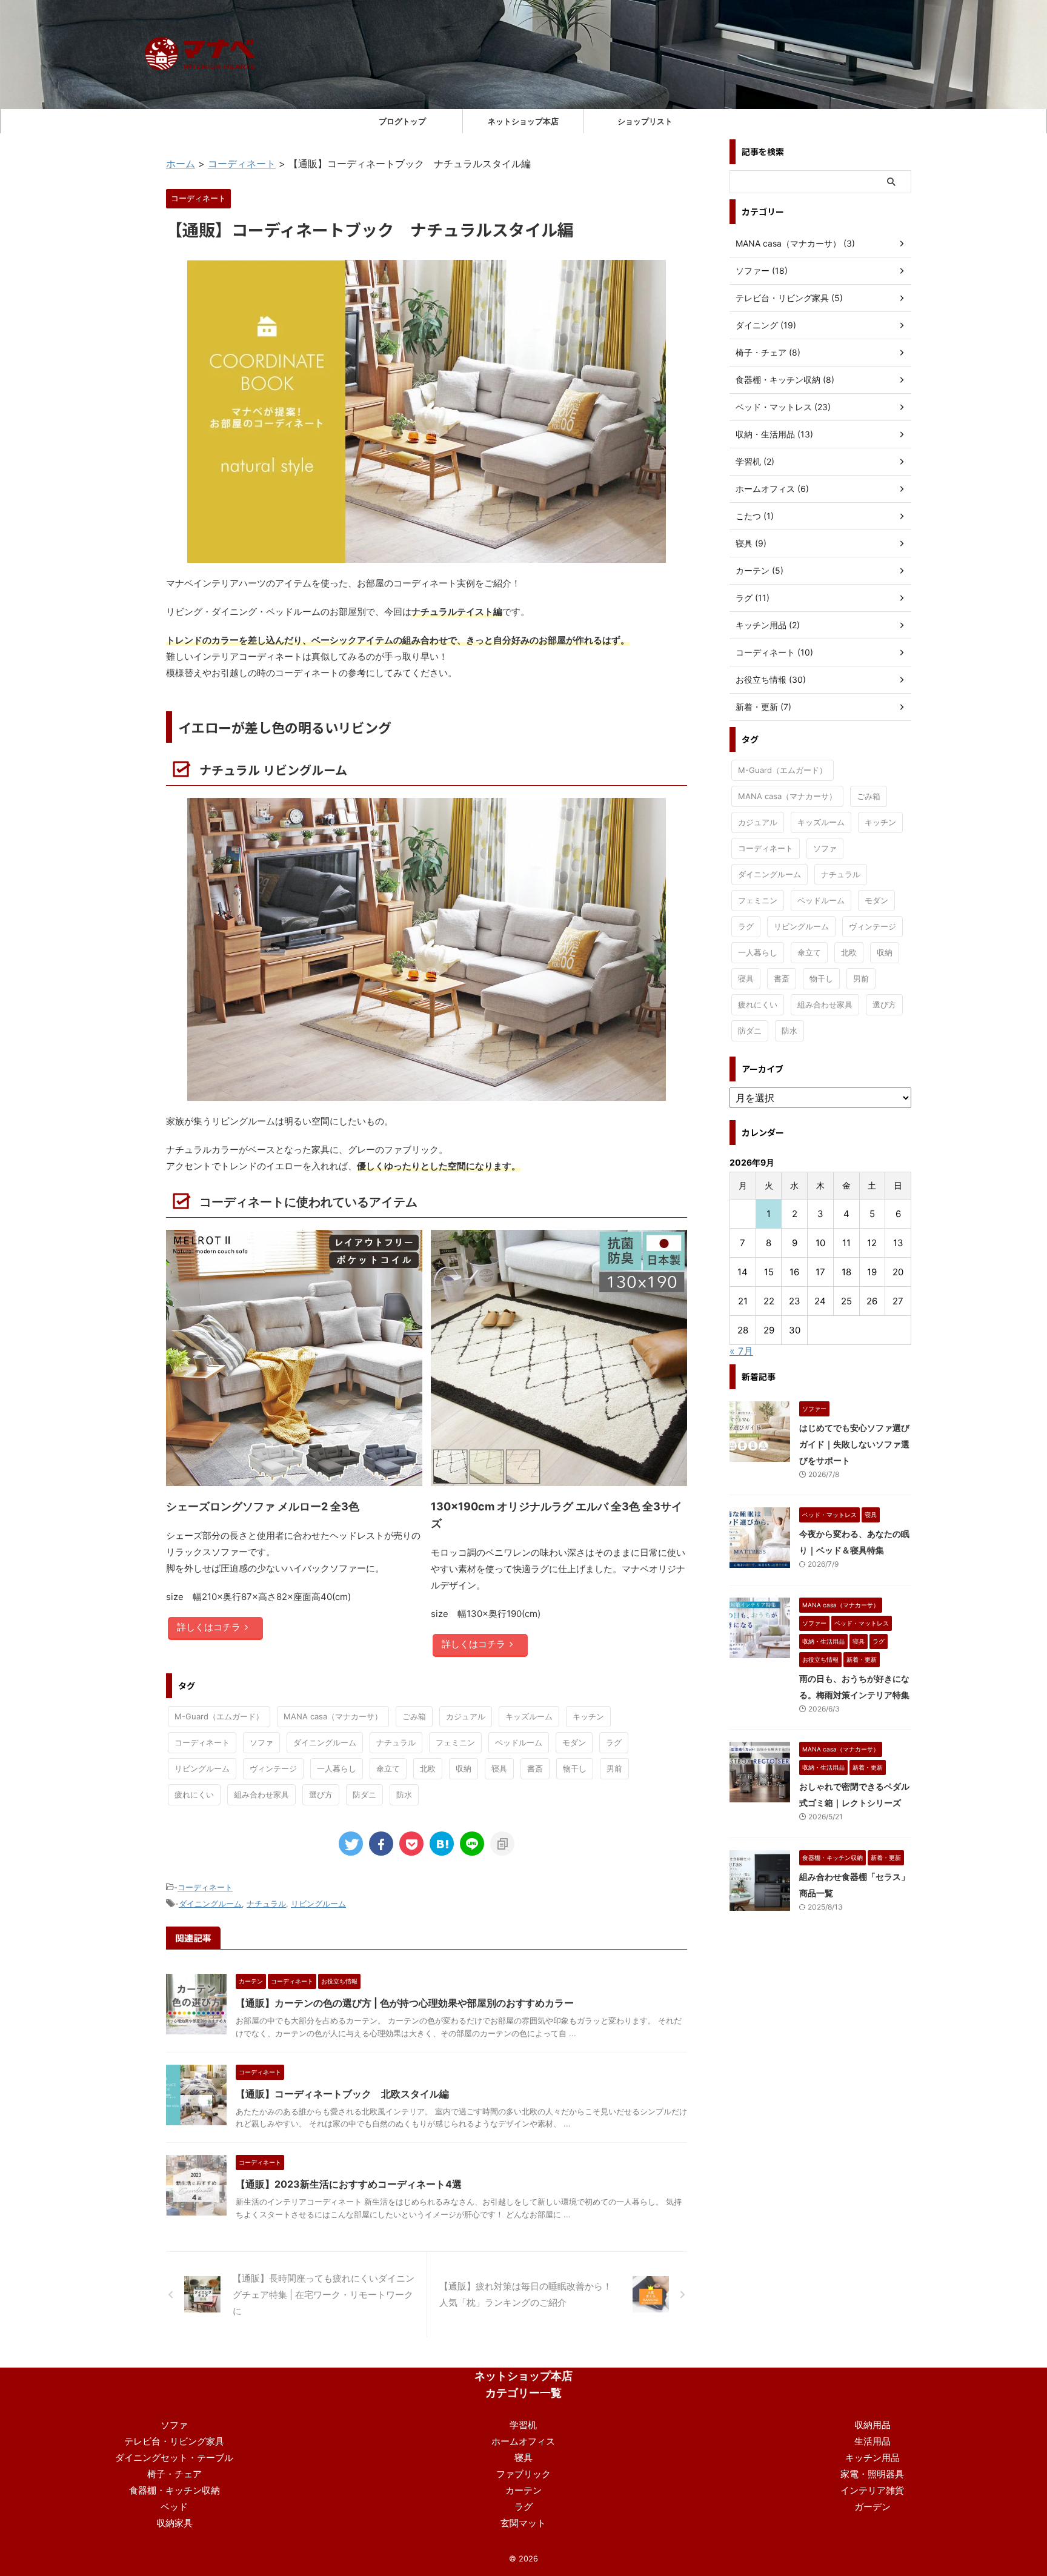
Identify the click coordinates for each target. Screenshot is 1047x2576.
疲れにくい (194, 1794)
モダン (574, 1742)
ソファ (261, 1742)
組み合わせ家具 (261, 1794)
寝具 (499, 1768)
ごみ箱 (414, 1716)
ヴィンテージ (273, 1768)
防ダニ (364, 1794)
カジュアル (466, 1716)
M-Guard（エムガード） (219, 1716)
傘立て (388, 1768)
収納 (464, 1768)
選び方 (321, 1794)
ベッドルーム (519, 1742)
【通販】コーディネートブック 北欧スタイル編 (342, 2094)
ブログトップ (402, 121)
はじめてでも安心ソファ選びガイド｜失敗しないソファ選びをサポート (854, 1444)
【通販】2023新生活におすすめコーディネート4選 (349, 2184)
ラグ (614, 1742)
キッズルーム (529, 1716)
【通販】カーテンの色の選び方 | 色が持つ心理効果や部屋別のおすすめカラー (405, 2003)
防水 (404, 1794)
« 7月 (741, 1351)
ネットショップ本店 (523, 121)
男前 (614, 1768)
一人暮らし (337, 1768)
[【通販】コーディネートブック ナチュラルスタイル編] (442, 1844)
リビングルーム (202, 1768)
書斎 (535, 1768)
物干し (575, 1768)
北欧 (428, 1768)
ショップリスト (645, 121)
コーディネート (202, 1742)
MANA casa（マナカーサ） (333, 1716)
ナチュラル (396, 1742)
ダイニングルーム (325, 1742)
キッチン (588, 1716)
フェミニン (455, 1742)
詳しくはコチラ (209, 1627)
